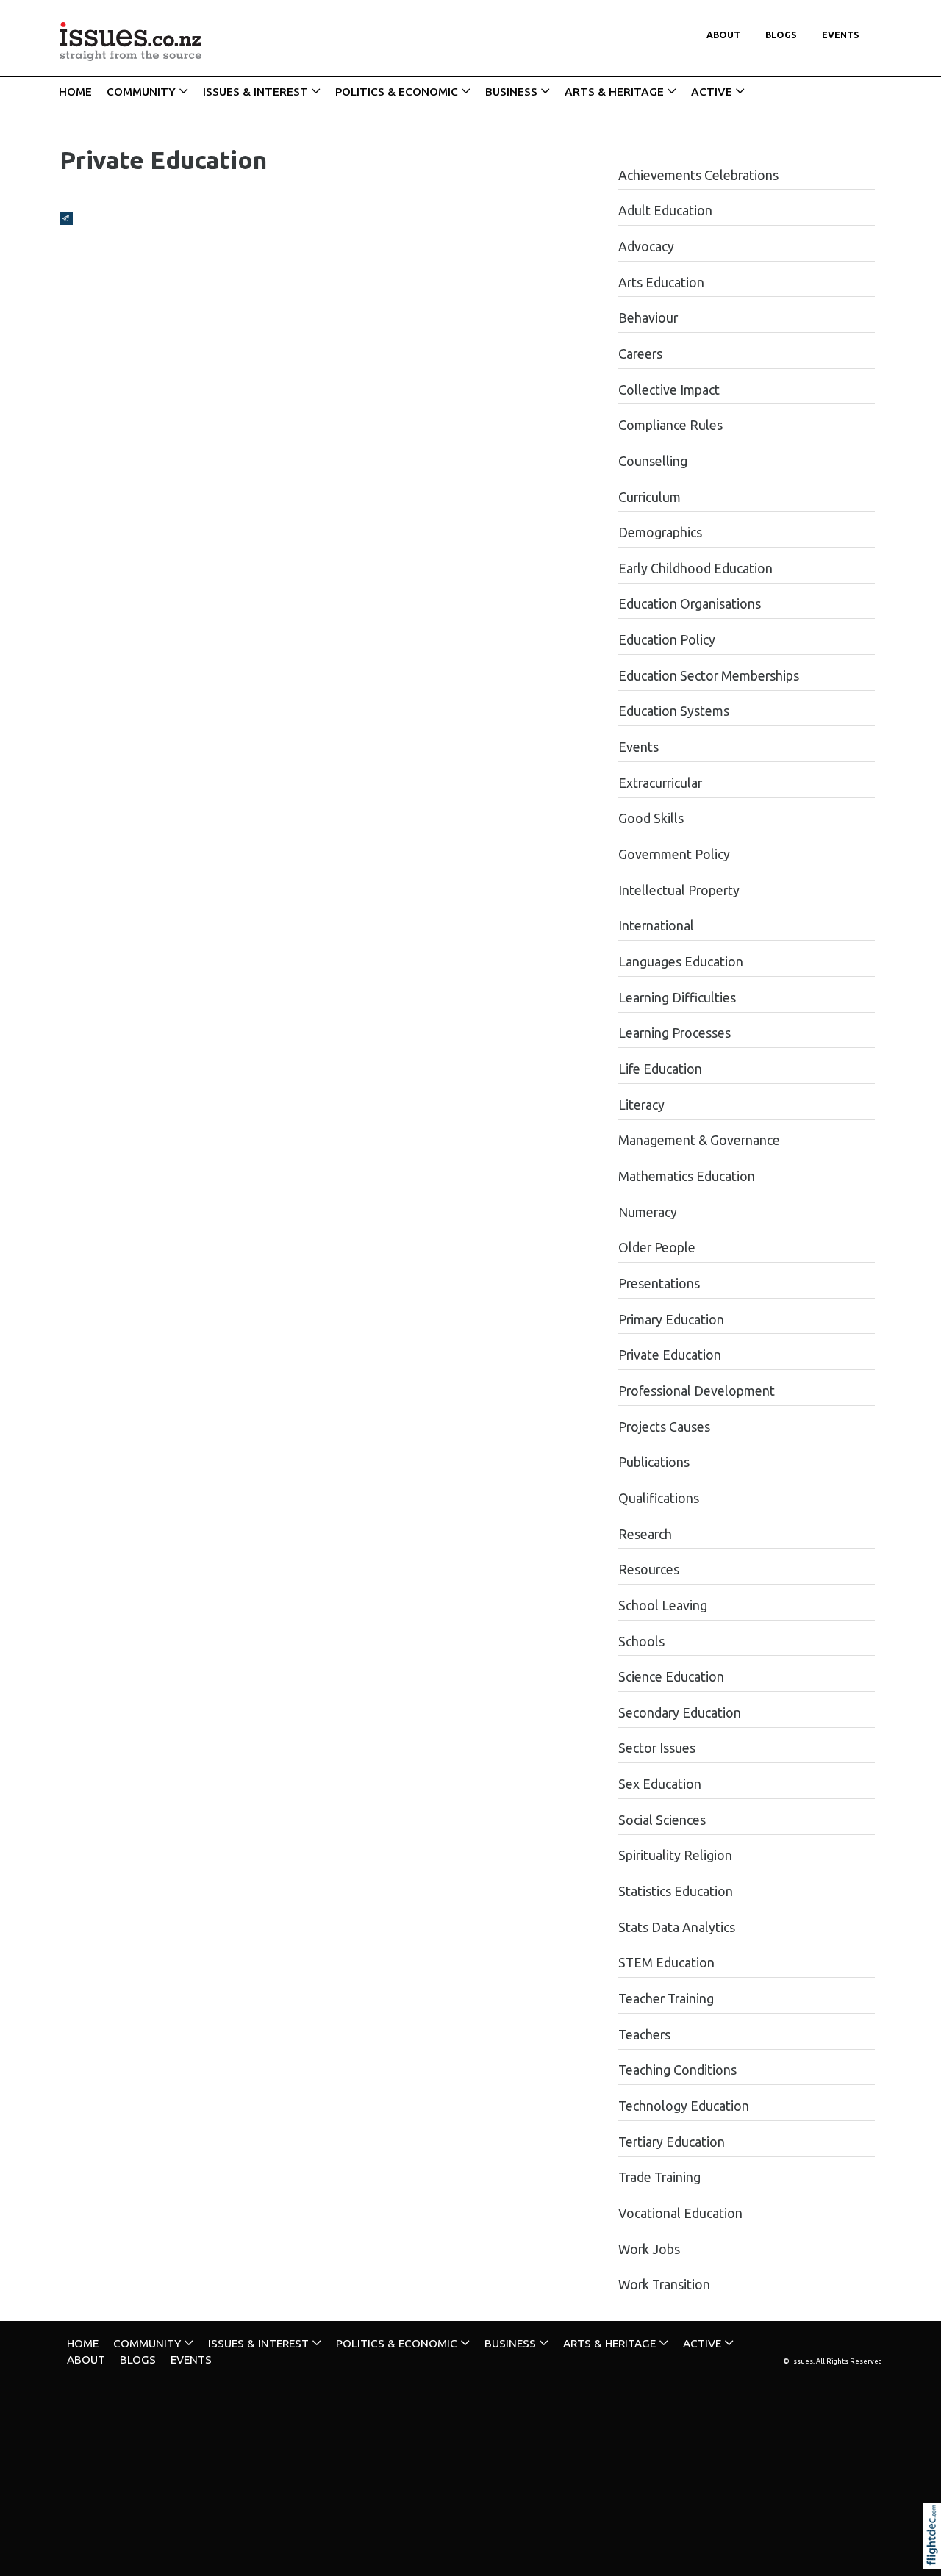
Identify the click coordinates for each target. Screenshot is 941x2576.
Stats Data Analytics (677, 1927)
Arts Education (661, 283)
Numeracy (648, 1212)
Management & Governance (699, 1140)
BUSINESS (511, 92)
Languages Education (681, 962)
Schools (641, 1642)
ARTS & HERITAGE (614, 92)
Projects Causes (664, 1427)
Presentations (659, 1284)
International (656, 926)
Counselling (653, 461)
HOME (75, 92)
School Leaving (663, 1605)
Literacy (641, 1105)
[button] (935, 2555)
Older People (657, 1248)
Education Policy (667, 640)
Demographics (660, 532)
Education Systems (674, 711)
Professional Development (697, 1391)
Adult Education (665, 211)
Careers (640, 354)
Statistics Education (676, 1891)
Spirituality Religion (675, 1855)
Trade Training (659, 2177)
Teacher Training (666, 1999)
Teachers (644, 2035)
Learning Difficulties (677, 998)
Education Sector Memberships (709, 676)
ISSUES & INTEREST (255, 92)
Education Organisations (690, 604)
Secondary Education (680, 1713)
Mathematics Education (687, 1176)
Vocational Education (680, 2213)
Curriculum (650, 497)
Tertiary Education (672, 2142)
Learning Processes (675, 1033)
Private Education (670, 1355)
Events (841, 35)
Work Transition (664, 2285)
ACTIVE (712, 92)
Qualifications (659, 1498)
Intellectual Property (679, 890)
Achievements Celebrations (698, 175)
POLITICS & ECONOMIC (397, 92)
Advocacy (646, 247)
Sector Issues (657, 1748)
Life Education (660, 1069)
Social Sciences (662, 1820)
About (723, 35)
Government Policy (674, 854)
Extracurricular (660, 783)
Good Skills (651, 818)
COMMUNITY (141, 92)
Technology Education (684, 2106)
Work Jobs (649, 2249)
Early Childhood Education (695, 568)
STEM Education (666, 1963)
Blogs (781, 35)
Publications (654, 1462)
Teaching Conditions (677, 2070)
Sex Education (660, 1784)
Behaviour (648, 318)
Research (645, 1534)
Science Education (671, 1677)
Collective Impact (669, 390)
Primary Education (671, 1320)
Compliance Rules (670, 425)
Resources (649, 1569)
